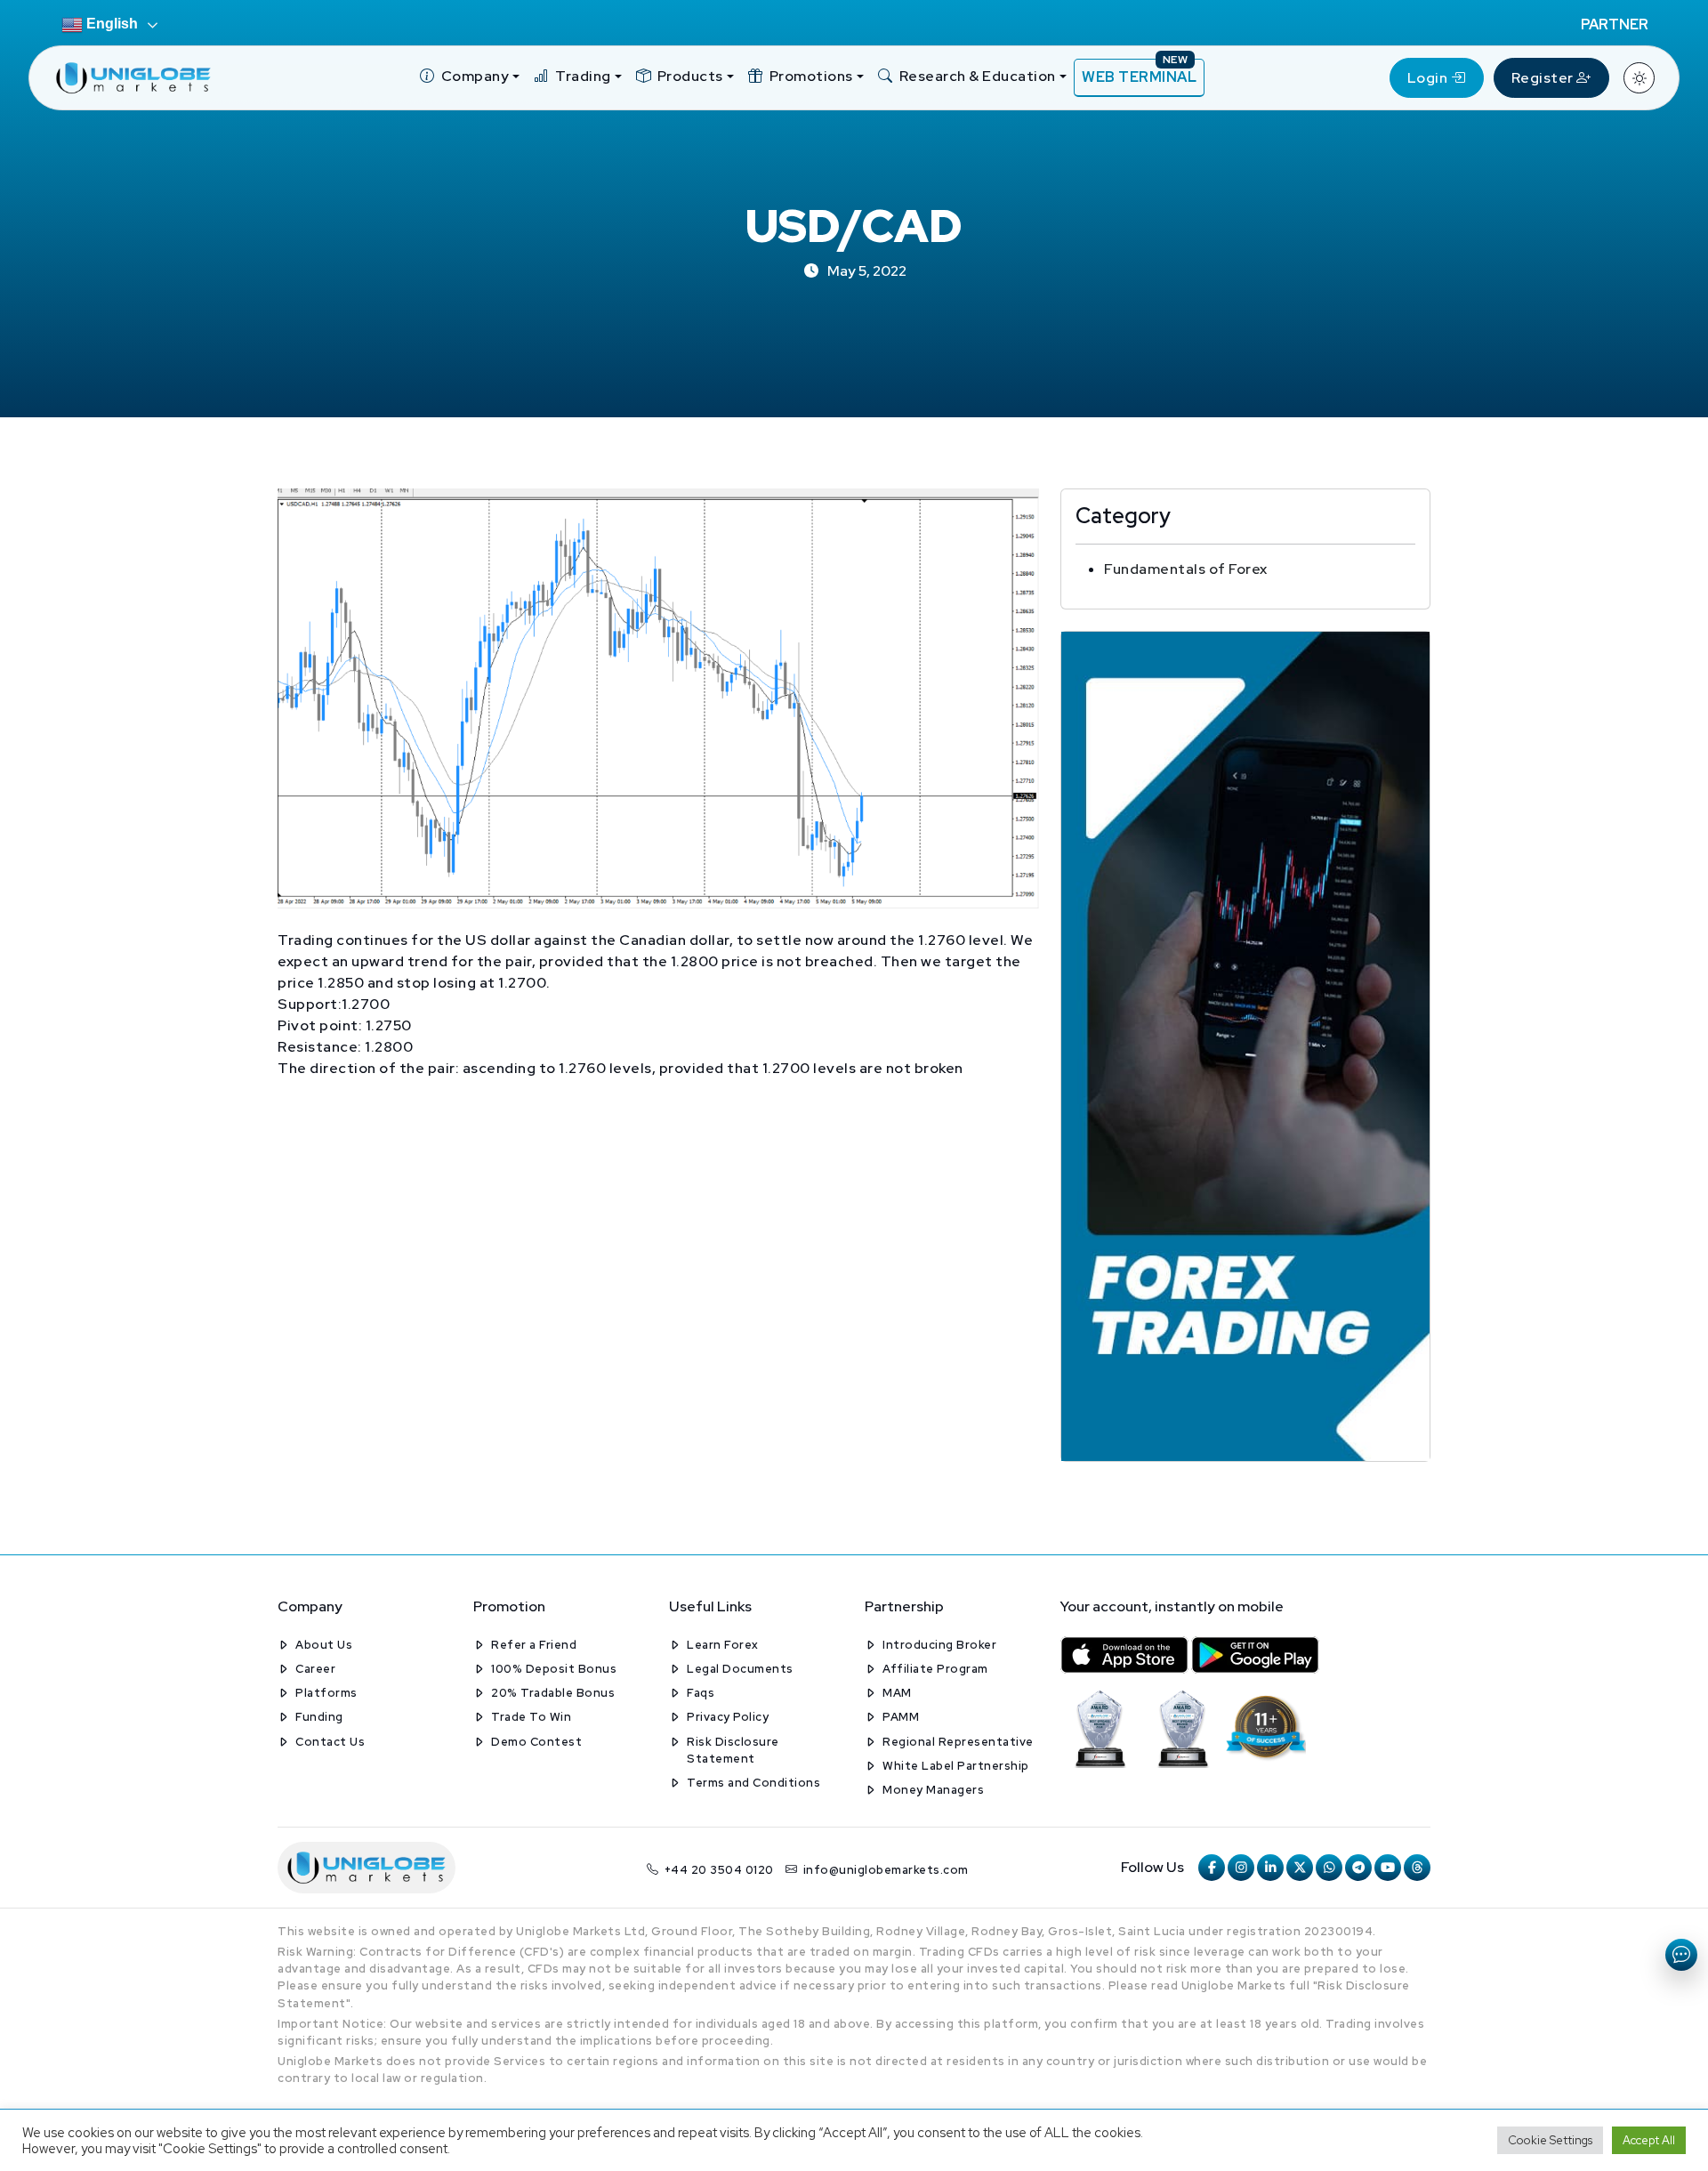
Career (315, 1669)
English (110, 24)
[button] (470, 77)
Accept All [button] (1649, 2140)
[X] (1300, 1868)
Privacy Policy (728, 1717)
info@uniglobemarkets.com (886, 1870)
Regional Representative (958, 1742)
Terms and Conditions (753, 1783)
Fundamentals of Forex (1186, 569)
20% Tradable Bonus (553, 1693)
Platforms (326, 1693)
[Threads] (1417, 1868)
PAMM (901, 1717)
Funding (319, 1717)
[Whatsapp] (1329, 1868)
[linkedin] (1270, 1868)
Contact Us (330, 1742)
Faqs (701, 1693)
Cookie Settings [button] (1550, 2140)
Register (1544, 78)
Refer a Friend (534, 1645)
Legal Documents (740, 1669)
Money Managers (933, 1790)
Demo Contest (536, 1742)
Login (1429, 78)
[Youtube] (1388, 1868)
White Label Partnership (956, 1766)
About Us (324, 1645)
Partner (1615, 24)
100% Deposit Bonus (554, 1669)
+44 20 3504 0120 (719, 1870)
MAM (897, 1693)
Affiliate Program (935, 1669)
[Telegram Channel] (1358, 1868)
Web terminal (1139, 73)
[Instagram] (1241, 1868)
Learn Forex (723, 1645)
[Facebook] (1212, 1868)
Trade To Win (531, 1717)
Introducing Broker (939, 1645)
